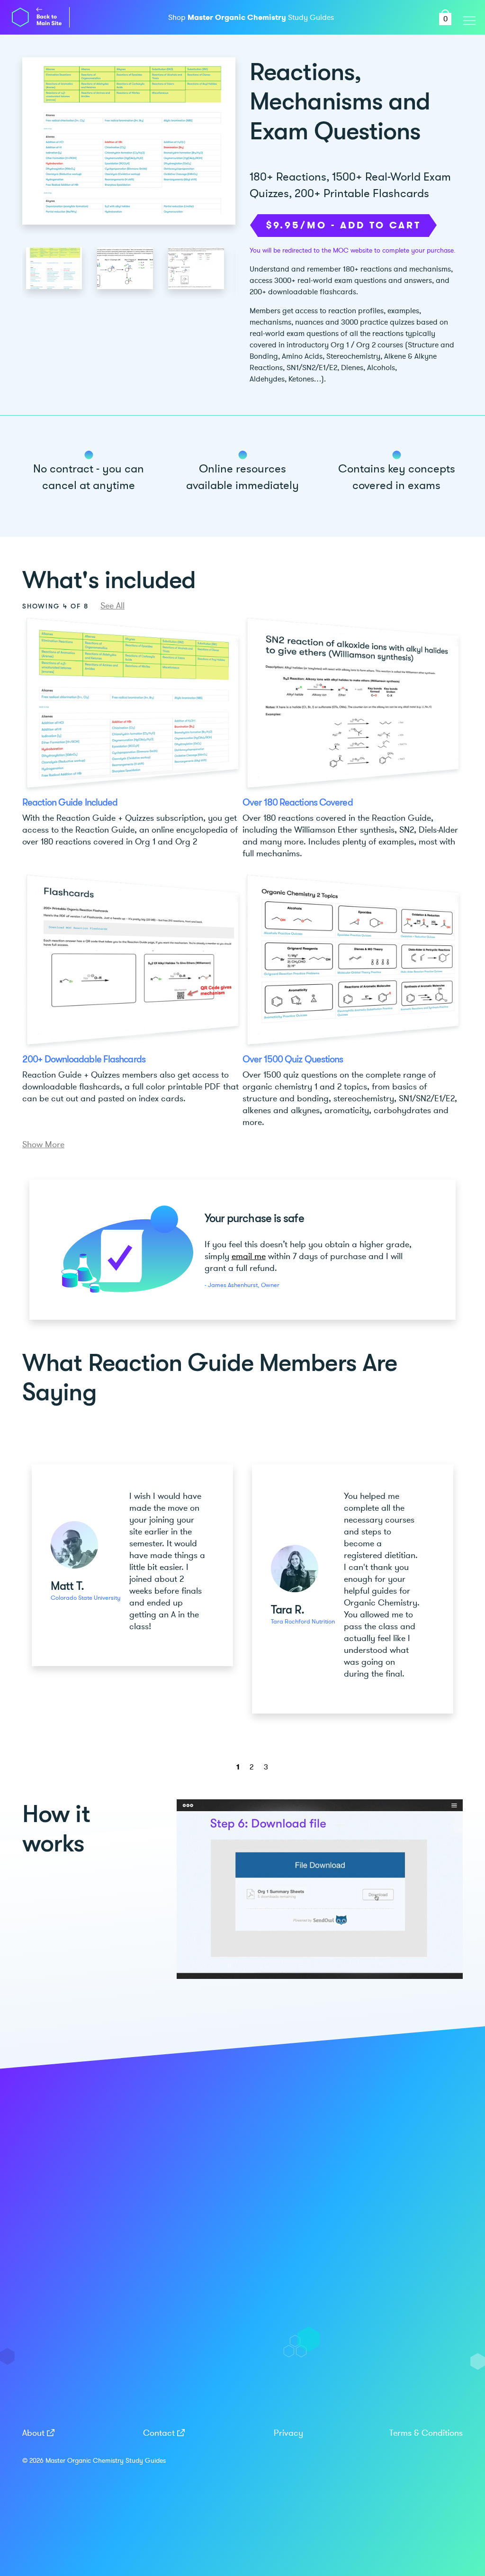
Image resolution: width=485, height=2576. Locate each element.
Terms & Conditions (426, 2433)
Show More (43, 1144)
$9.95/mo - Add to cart (343, 225)
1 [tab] (238, 1767)
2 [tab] (251, 1767)
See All (112, 606)
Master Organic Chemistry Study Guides (106, 2461)
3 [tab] (266, 1767)
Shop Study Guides (251, 18)
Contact (159, 2433)
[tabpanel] (132, 1565)
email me (249, 1256)
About (33, 2433)
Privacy (288, 2433)
